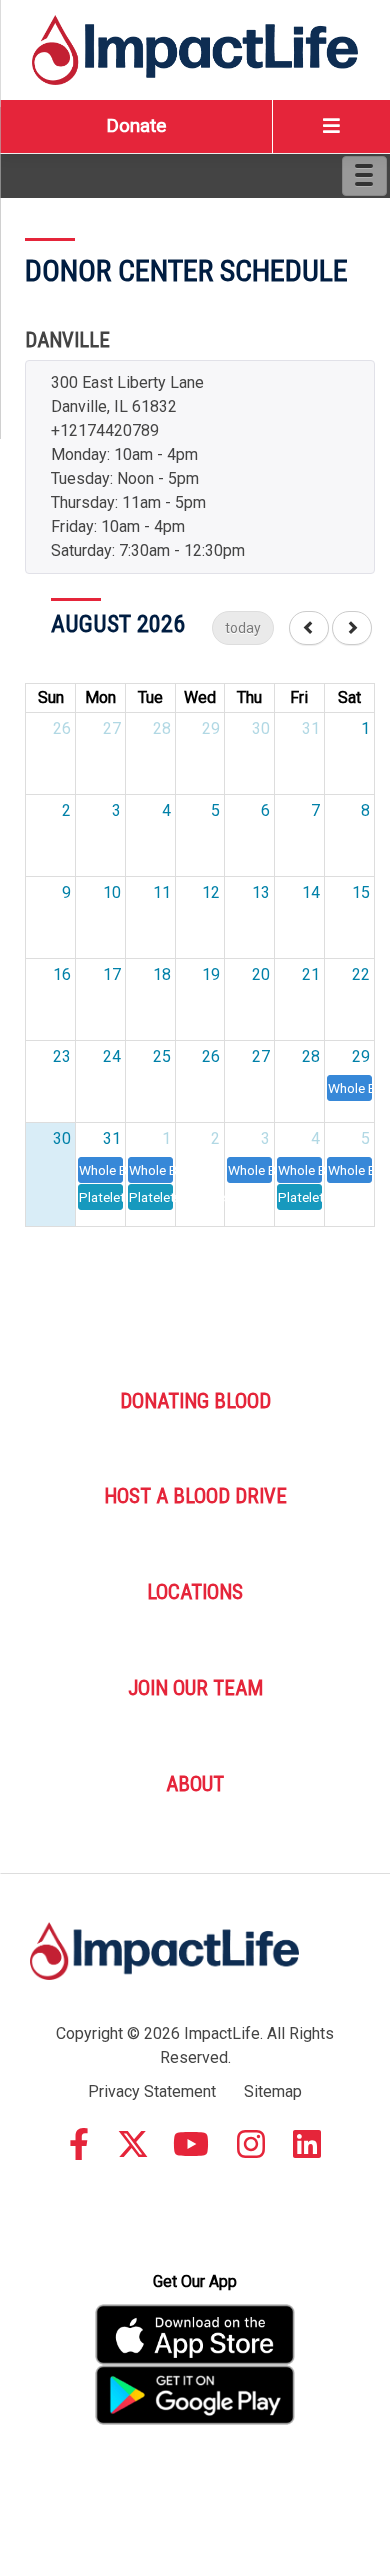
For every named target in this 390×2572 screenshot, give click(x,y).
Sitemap (273, 2091)
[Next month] (352, 628)
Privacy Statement (152, 2091)
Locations (195, 1592)
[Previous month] (309, 628)
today (243, 628)
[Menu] (364, 176)
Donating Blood (195, 1401)
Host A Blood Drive (195, 1496)
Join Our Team (195, 1688)
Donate (136, 125)
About (195, 1784)
